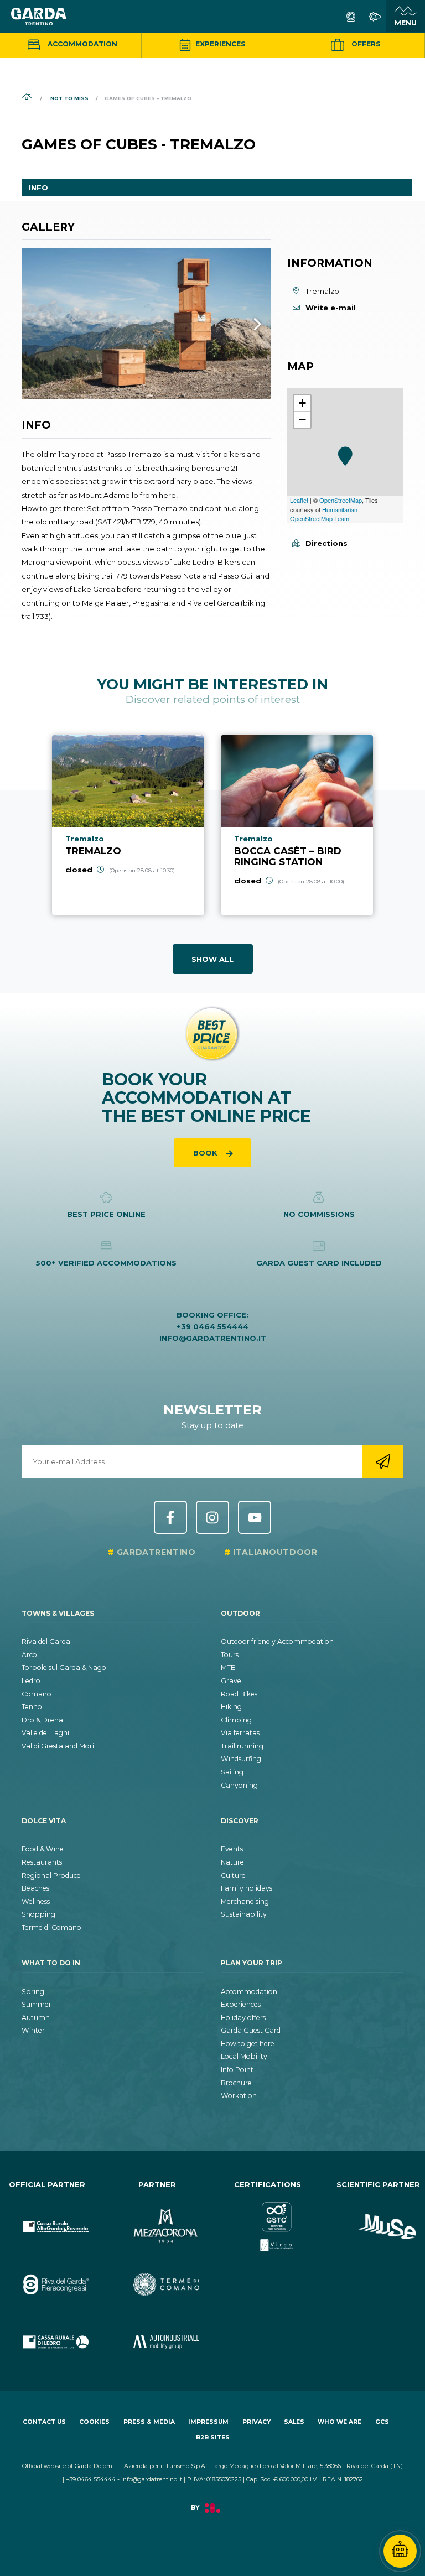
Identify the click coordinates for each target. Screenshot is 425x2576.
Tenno (32, 1707)
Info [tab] (38, 188)
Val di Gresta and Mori (58, 1746)
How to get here (248, 2044)
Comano (37, 1694)
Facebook (170, 1517)
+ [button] (302, 403)
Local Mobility (244, 2056)
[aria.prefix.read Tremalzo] (128, 825)
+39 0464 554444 (212, 1326)
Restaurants (42, 1862)
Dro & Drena (42, 1720)
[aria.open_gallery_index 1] (146, 324)
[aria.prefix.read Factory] (212, 2514)
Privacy (256, 2422)
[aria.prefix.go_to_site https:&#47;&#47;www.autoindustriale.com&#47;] (158, 2333)
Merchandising (245, 1901)
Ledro (31, 1681)
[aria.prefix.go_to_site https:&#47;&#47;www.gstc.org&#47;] (268, 2218)
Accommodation (82, 44)
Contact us (44, 2422)
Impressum (208, 2422)
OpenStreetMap (341, 500)
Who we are (340, 2422)
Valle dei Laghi (45, 1733)
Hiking (231, 1707)
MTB (228, 1667)
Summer (37, 2004)
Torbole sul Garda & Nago (64, 1667)
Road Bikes (239, 1694)
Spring (33, 1992)
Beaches (35, 1888)
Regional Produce (51, 1875)
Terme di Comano (51, 1927)
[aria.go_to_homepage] (39, 17)
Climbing (236, 1720)
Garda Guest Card (251, 2030)
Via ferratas (240, 1733)
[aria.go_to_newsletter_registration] (383, 1461)
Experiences (219, 44)
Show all (212, 959)
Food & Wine (43, 1849)
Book (206, 1153)
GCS (382, 2422)
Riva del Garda (46, 1641)
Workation (239, 2096)
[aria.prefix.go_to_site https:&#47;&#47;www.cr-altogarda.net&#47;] (47, 2218)
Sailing (232, 1772)
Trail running (242, 1746)
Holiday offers (243, 2018)
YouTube (255, 1517)
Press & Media (149, 2422)
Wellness (36, 1901)
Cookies (94, 2422)
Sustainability (244, 1914)
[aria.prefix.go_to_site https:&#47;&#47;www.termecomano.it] (158, 2275)
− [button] (302, 420)
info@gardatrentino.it (213, 1338)
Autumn (36, 2018)
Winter (33, 2030)
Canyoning (239, 1785)
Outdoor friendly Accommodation (277, 1641)
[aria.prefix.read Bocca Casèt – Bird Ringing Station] (297, 825)
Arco (29, 1655)
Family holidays (247, 1888)
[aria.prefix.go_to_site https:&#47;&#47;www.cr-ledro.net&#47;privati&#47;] (47, 2333)
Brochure (236, 2083)
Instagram (212, 1517)
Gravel (232, 1681)
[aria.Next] (243, 324)
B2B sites (213, 2437)
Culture (233, 1875)
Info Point (237, 2070)
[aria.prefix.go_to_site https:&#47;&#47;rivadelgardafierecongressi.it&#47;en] (47, 2275)
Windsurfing (241, 1759)
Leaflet (299, 500)
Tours (230, 1655)
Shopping (38, 1914)
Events (232, 1849)
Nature (232, 1862)
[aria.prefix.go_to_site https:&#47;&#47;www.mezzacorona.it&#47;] (158, 2218)
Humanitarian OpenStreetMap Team (324, 514)
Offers (365, 44)
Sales (294, 2422)
